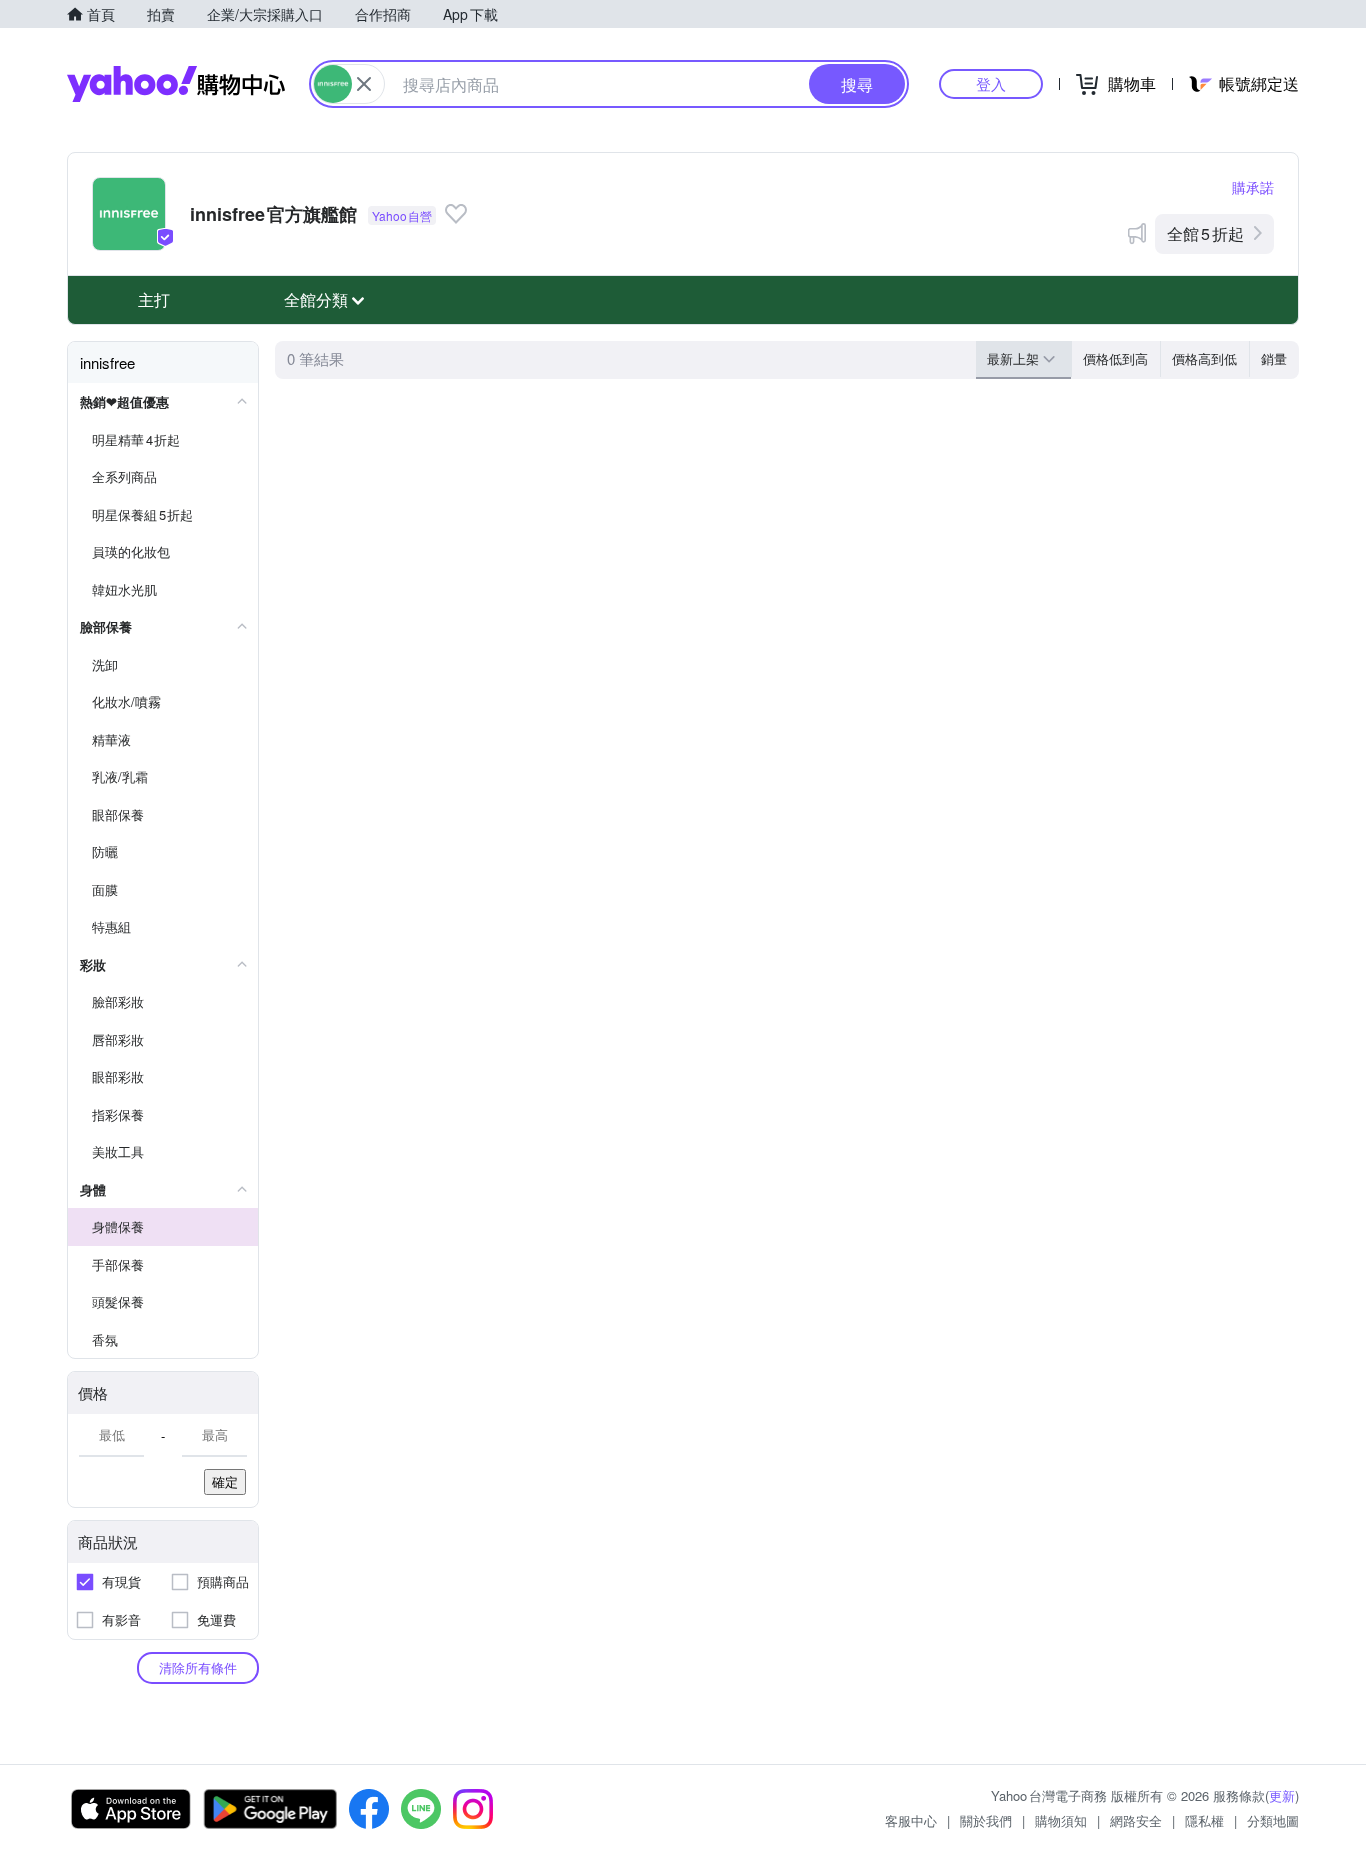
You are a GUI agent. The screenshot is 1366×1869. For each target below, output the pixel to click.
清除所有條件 (198, 1667)
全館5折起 (1205, 233)
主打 (154, 299)
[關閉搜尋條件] (364, 84)
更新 (1282, 1795)
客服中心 (911, 1820)
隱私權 (1204, 1820)
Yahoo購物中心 (176, 84)
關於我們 (986, 1820)
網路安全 (1136, 1820)
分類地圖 (1273, 1820)
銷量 (1274, 358)
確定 (225, 1481)
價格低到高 (1115, 358)
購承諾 (1253, 187)
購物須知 (1061, 1820)
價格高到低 (1204, 358)
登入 (991, 83)
